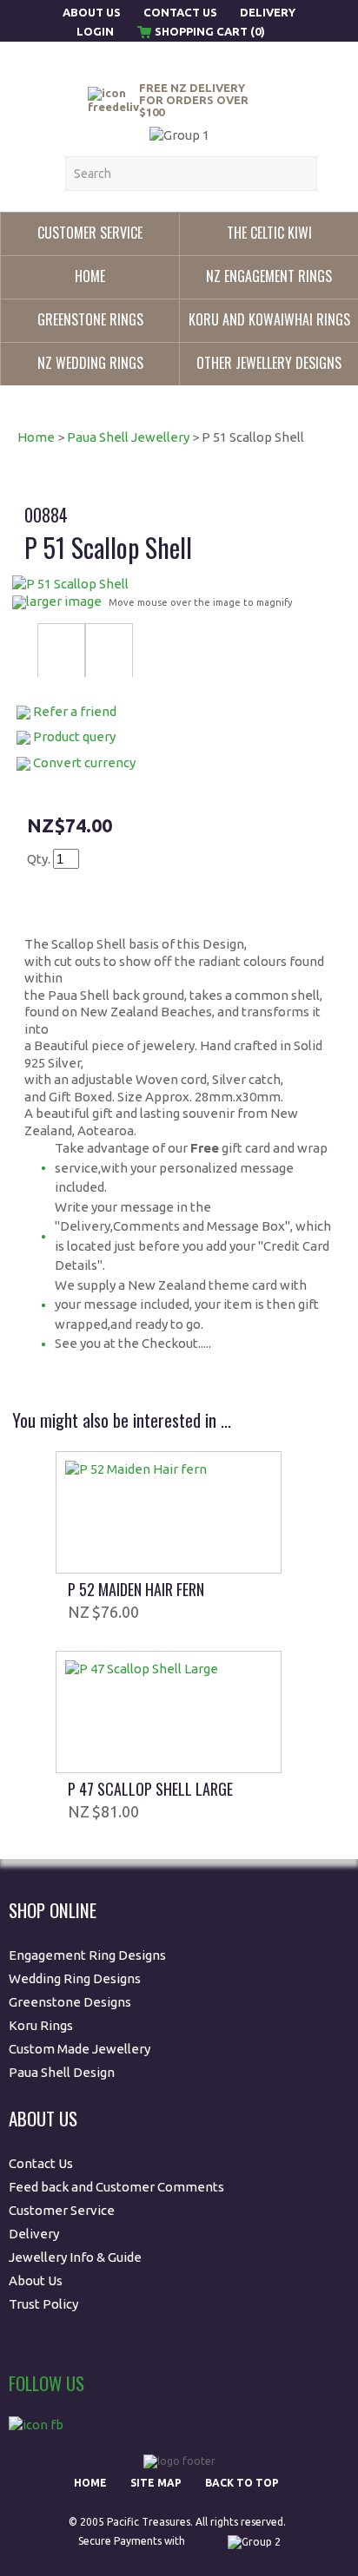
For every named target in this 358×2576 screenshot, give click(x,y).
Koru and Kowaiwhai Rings (269, 319)
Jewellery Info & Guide (75, 2257)
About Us (93, 12)
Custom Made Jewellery (81, 2049)
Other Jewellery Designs (269, 363)
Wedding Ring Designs (76, 1978)
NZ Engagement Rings (269, 276)
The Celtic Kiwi (269, 233)
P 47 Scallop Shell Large (150, 1789)
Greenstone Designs (70, 2002)
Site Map (156, 2483)
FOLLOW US (46, 2383)
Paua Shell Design (62, 2072)
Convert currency (84, 762)
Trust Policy (43, 2304)
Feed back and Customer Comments (116, 2187)
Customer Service (90, 233)
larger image (64, 601)
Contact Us (180, 12)
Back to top (242, 2483)
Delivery (268, 12)
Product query (74, 736)
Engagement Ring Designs (87, 1955)
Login (95, 31)
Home (90, 276)
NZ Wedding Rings (90, 363)
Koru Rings (41, 2025)
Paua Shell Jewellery (128, 437)
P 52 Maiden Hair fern (136, 1589)
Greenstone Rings (90, 319)
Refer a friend (75, 711)
